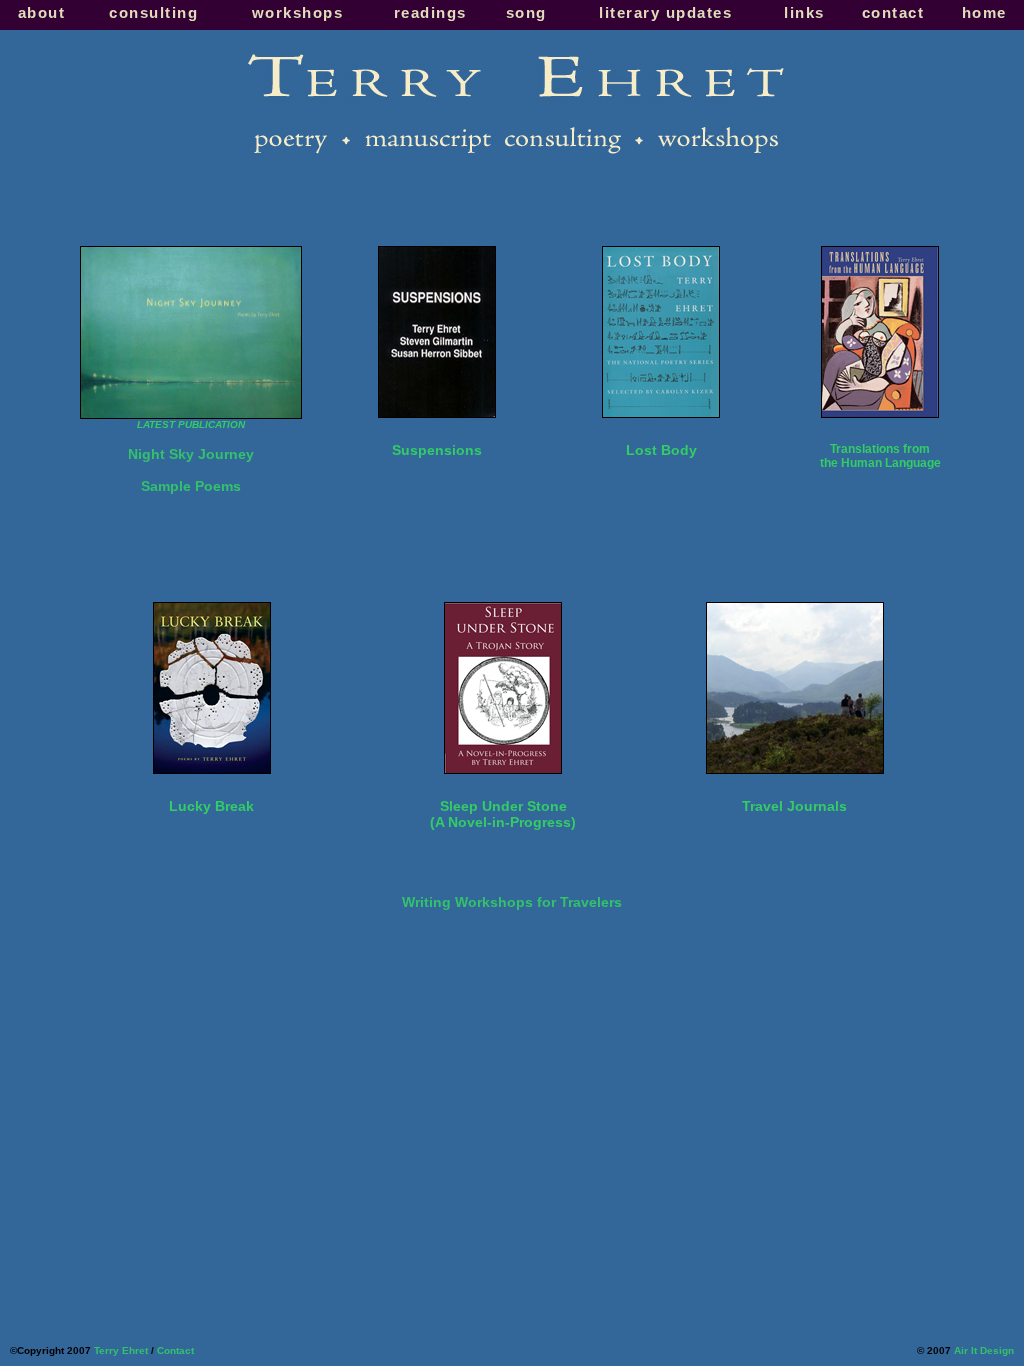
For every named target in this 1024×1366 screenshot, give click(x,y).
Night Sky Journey (191, 454)
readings (430, 12)
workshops (298, 12)
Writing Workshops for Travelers (512, 902)
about (42, 12)
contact (893, 12)
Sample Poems (191, 486)
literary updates (665, 12)
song (526, 12)
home (984, 12)
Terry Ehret (121, 1350)
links (804, 12)
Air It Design (984, 1350)
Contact (175, 1350)
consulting (153, 12)
